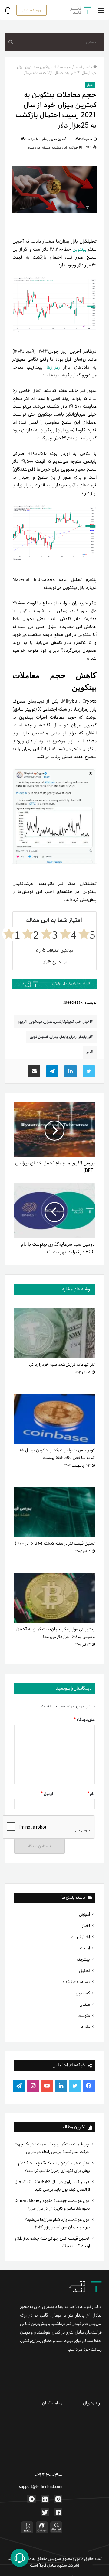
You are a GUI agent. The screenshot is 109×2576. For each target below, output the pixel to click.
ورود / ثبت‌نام (32, 10)
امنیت (85, 1948)
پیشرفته (83, 1959)
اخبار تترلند (81, 1937)
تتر (89, 1052)
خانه (89, 67)
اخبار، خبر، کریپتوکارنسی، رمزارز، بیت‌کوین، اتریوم (54, 1022)
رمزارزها (55, 367)
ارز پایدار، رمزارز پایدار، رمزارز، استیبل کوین (60, 1037)
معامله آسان (52, 2403)
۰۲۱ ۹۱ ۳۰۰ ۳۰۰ (49, 2475)
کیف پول (83, 1993)
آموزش (84, 1915)
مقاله (86, 2027)
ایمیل (47, 1794)
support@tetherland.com (41, 2487)
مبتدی (85, 2004)
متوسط (84, 2016)
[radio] (87, 934)
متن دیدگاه (84, 1720)
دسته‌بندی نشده (76, 1982)
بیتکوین (79, 249)
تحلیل (84, 1971)
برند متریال (92, 2403)
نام (91, 1794)
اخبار (86, 1926)
